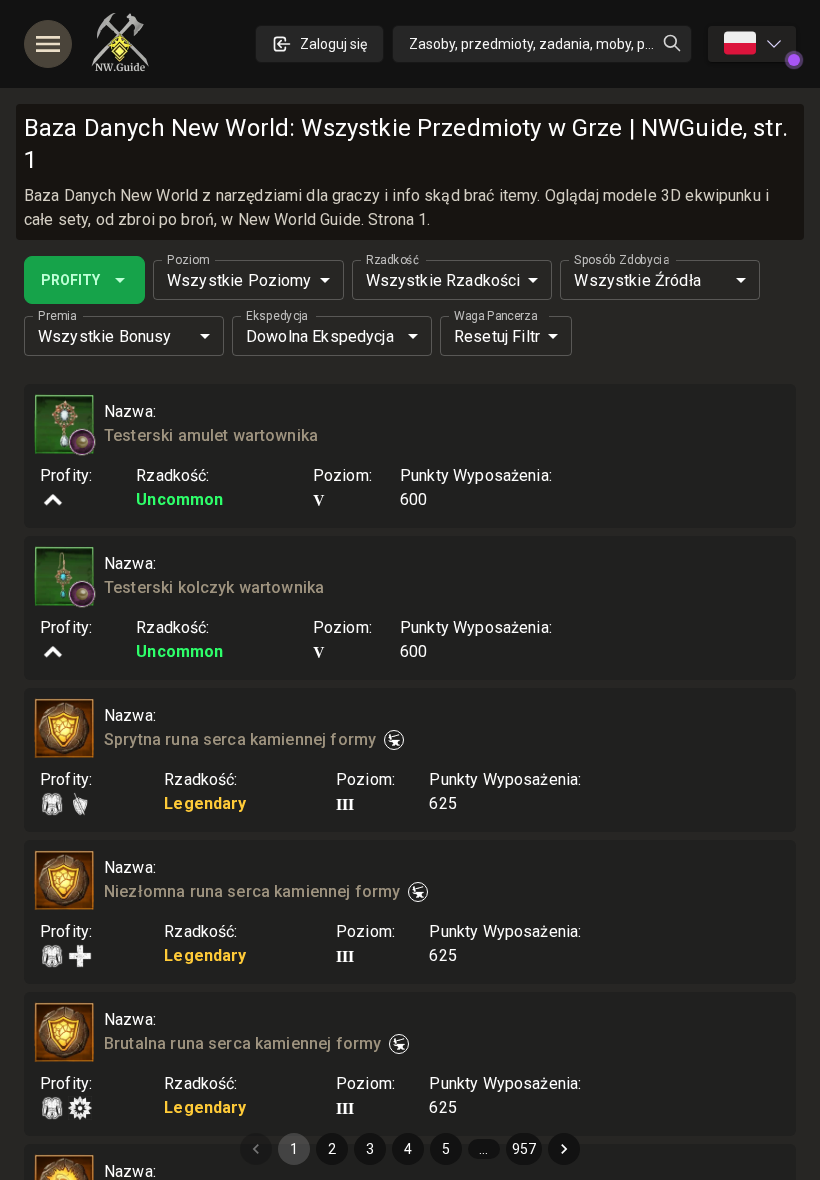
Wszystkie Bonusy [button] (104, 336)
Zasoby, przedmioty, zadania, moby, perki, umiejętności (550, 44)
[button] (82, 442)
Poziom (188, 260)
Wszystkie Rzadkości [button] (443, 280)
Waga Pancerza (495, 316)
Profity (70, 280)
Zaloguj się (333, 44)
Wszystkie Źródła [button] (637, 280)
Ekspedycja (276, 316)
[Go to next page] (564, 1149)
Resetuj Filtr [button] (497, 336)
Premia (57, 316)
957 (524, 1149)
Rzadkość (392, 260)
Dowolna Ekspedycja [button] (320, 336)
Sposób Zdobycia (621, 260)
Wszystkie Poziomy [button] (239, 280)
